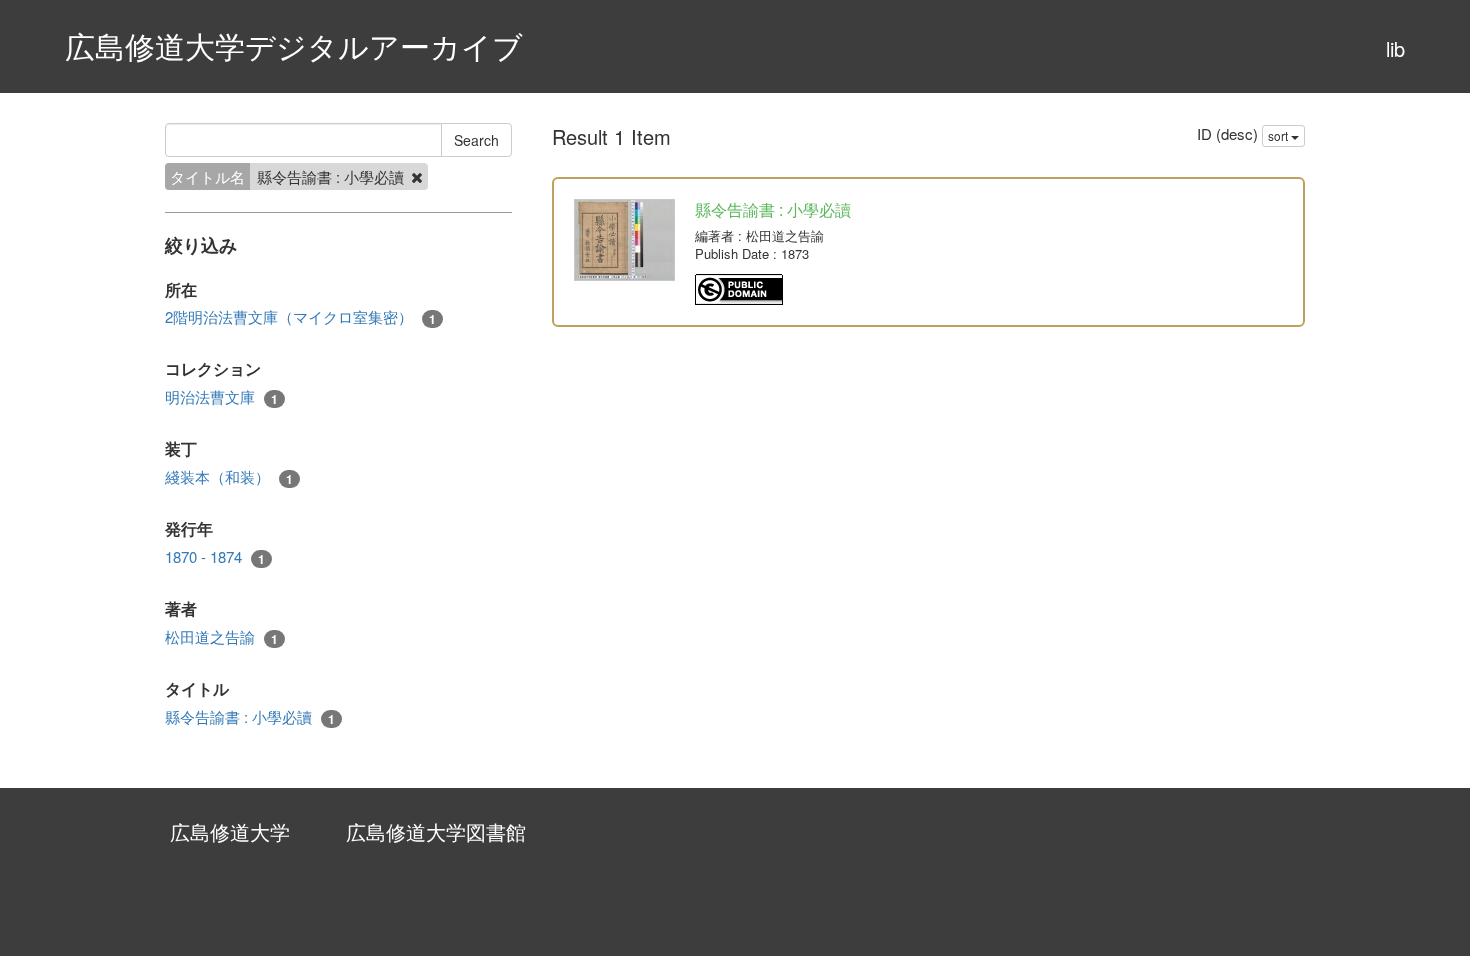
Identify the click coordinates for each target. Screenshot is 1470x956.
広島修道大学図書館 (436, 831)
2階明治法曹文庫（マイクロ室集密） (300, 317)
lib (1395, 48)
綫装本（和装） (229, 477)
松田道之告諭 (221, 637)
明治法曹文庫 (221, 397)
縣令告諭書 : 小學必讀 (250, 717)
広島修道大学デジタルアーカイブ (294, 45)
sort (1279, 135)
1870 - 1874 (215, 557)
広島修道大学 (230, 831)
